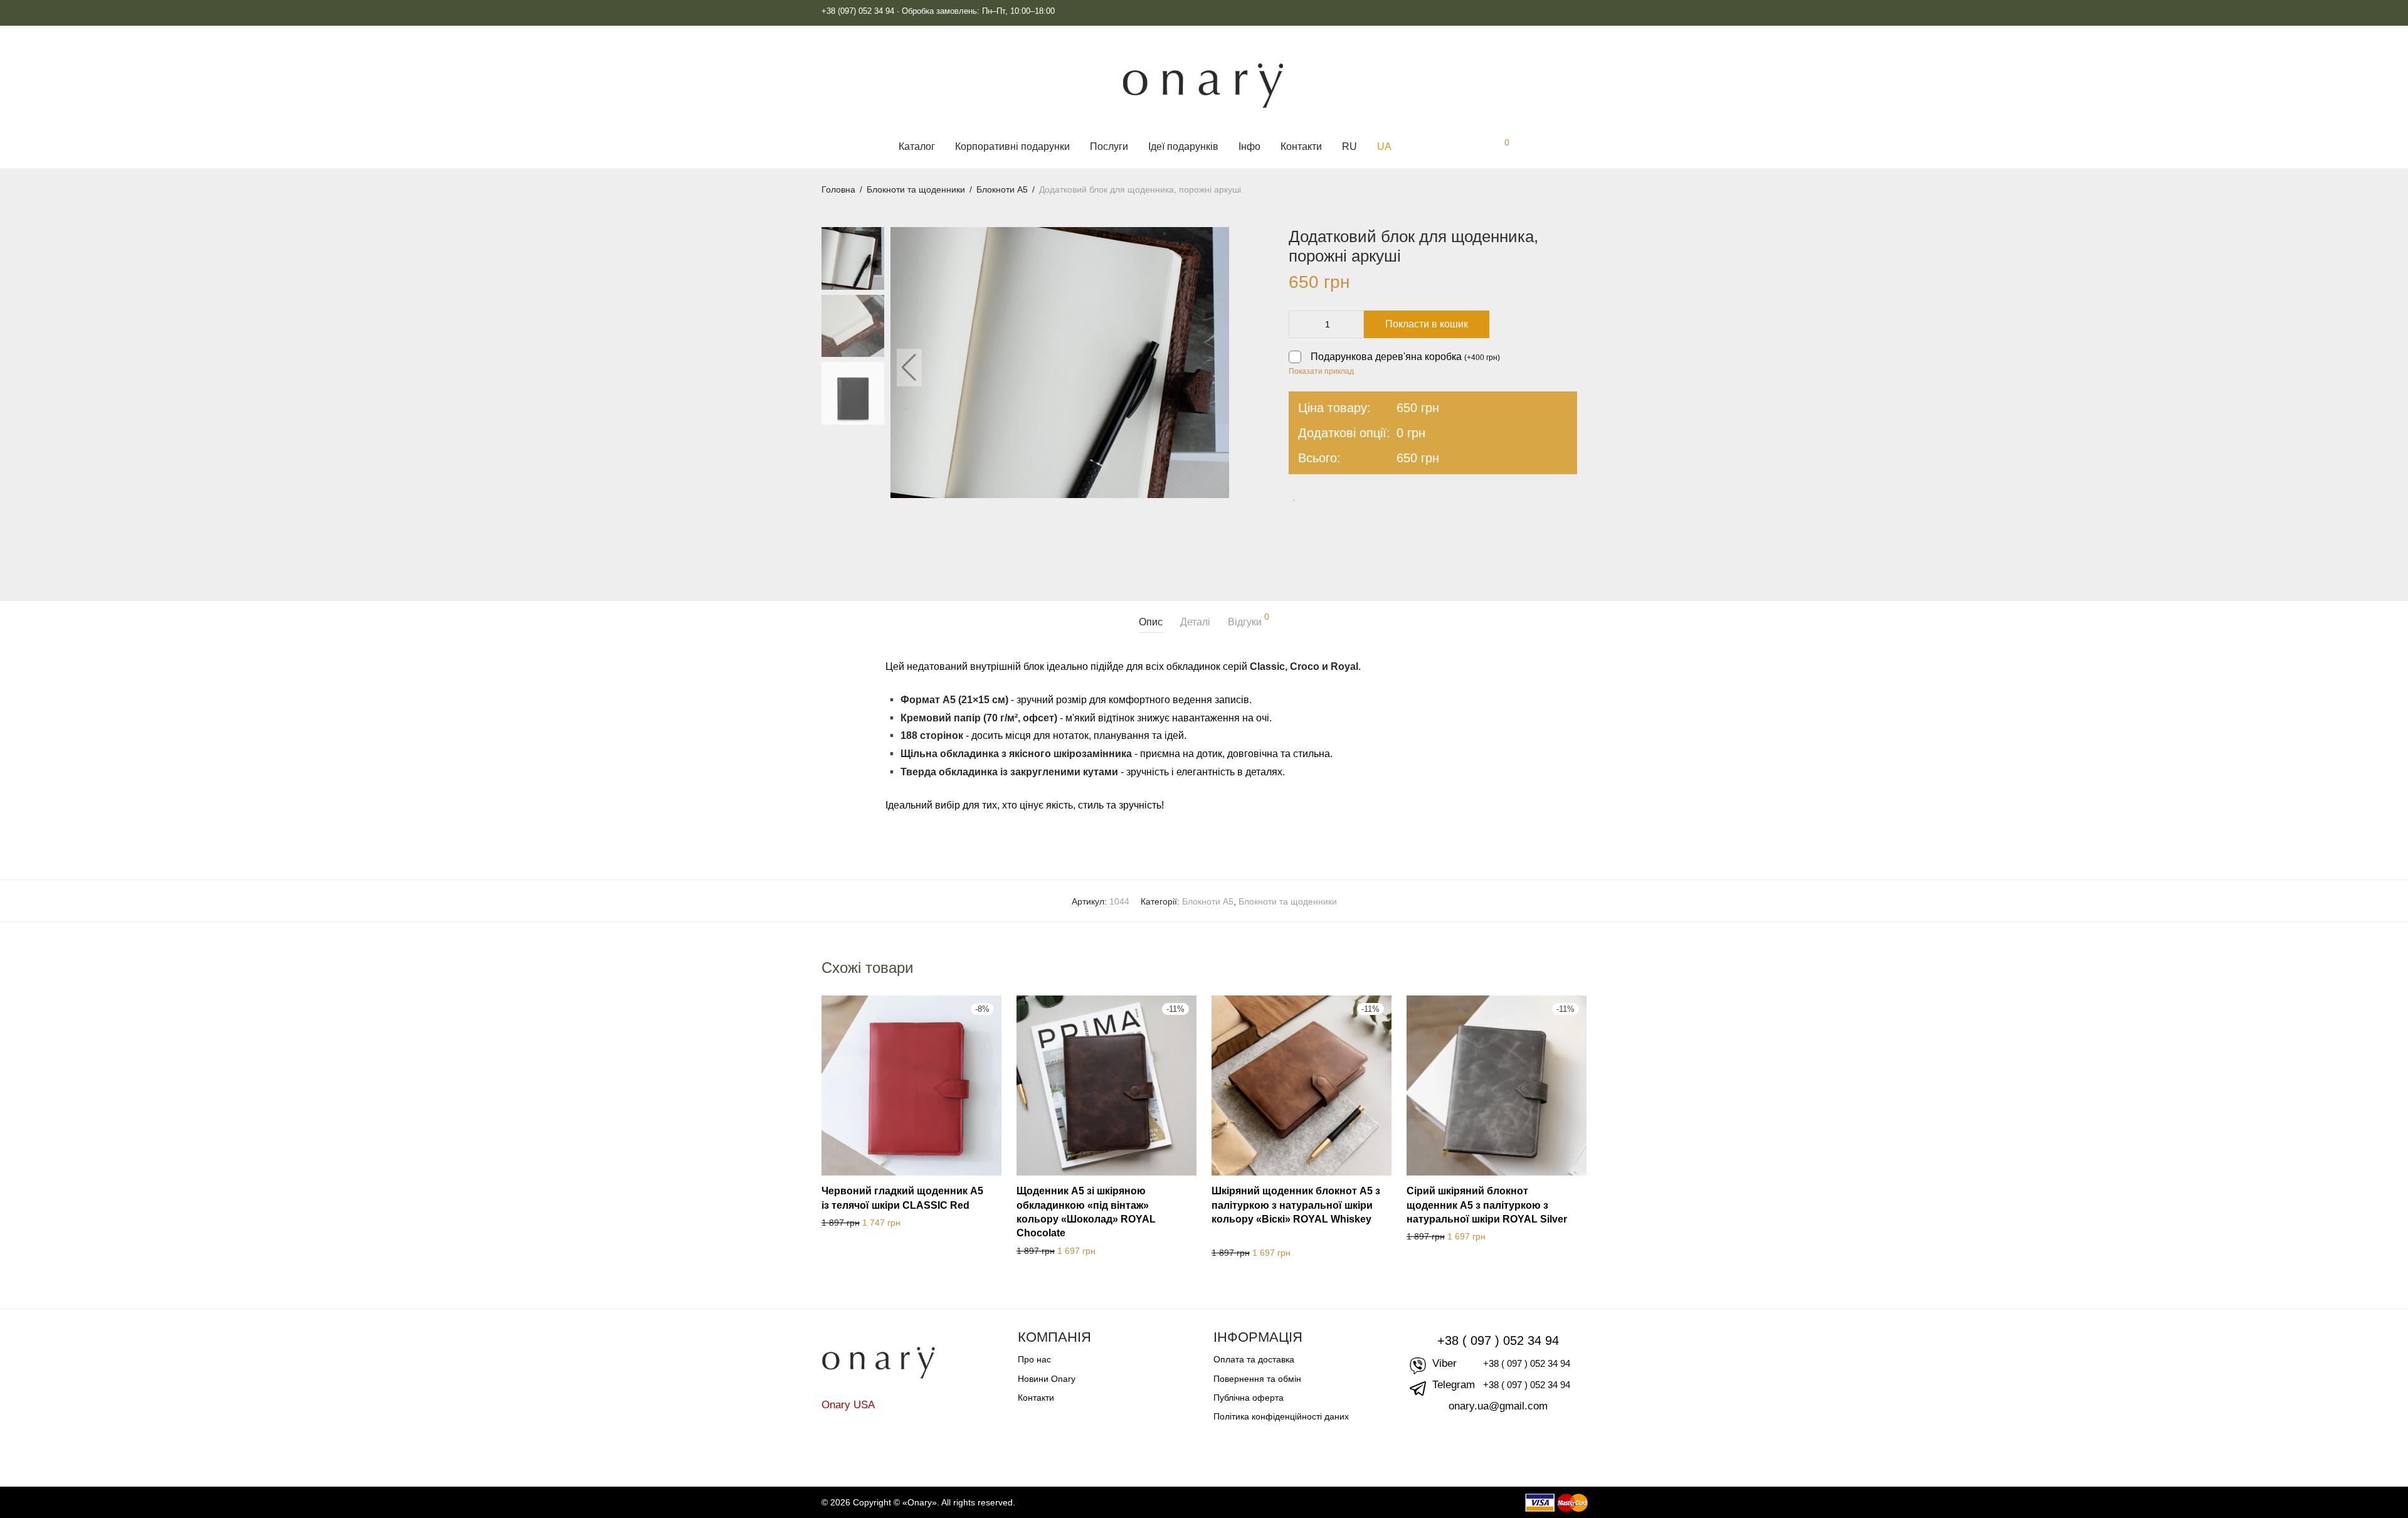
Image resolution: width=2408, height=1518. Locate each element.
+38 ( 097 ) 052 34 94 (1498, 1340)
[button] (1210, 368)
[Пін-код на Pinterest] (1360, 497)
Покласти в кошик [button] (851, 1223)
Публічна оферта (1249, 1398)
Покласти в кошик (1427, 324)
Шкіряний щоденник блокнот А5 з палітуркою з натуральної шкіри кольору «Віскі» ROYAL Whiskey (1296, 1205)
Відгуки (1249, 620)
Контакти (1301, 146)
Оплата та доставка (1254, 1359)
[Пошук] (1415, 147)
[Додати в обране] (1299, 496)
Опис (1151, 622)
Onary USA (848, 1405)
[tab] (1151, 623)
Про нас (1034, 1359)
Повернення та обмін (1257, 1379)
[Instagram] (1562, 11)
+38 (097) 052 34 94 (858, 11)
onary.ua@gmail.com (1498, 1406)
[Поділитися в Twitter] (1342, 497)
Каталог (917, 146)
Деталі (1195, 622)
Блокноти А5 (1002, 189)
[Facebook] (1582, 11)
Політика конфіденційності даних (1281, 1416)
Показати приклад (1321, 371)
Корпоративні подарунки (1012, 146)
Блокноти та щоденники (916, 189)
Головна (838, 189)
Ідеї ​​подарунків (1183, 146)
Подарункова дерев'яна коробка (1405, 357)
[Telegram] (1543, 11)
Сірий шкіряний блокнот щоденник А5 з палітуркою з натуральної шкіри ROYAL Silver (1487, 1205)
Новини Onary (1047, 1379)
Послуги (1109, 146)
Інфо (1249, 146)
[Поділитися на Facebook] (1324, 497)
